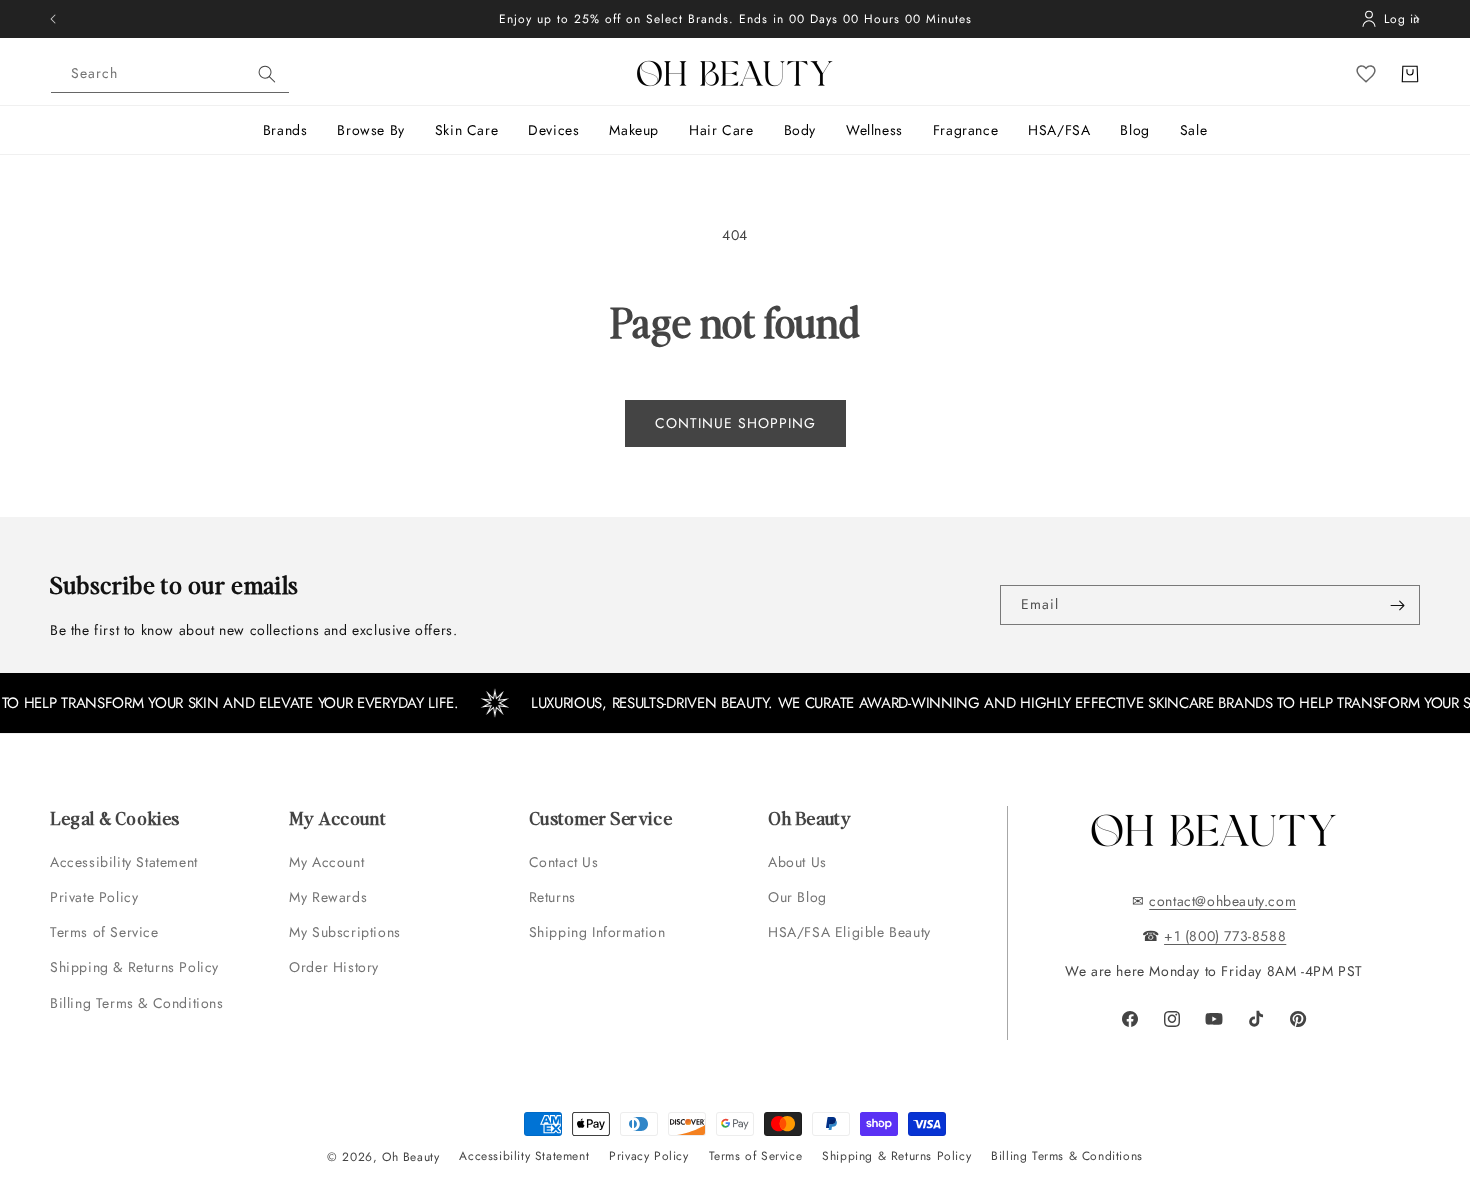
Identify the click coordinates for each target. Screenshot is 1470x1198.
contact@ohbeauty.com (1222, 901)
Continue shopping (735, 423)
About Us (797, 862)
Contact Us (564, 862)
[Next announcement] (1417, 19)
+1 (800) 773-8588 (1225, 936)
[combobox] (170, 74)
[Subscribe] (1397, 605)
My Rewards (328, 897)
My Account (329, 862)
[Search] (267, 74)
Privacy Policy (648, 1156)
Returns (552, 897)
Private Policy (94, 897)
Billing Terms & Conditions (137, 1003)
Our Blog (797, 897)
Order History (334, 967)
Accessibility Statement (124, 862)
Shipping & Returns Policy (134, 967)
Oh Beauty (410, 1157)
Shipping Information (597, 932)
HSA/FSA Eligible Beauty (849, 932)
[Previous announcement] (53, 19)
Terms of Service (104, 932)
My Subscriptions (345, 932)
